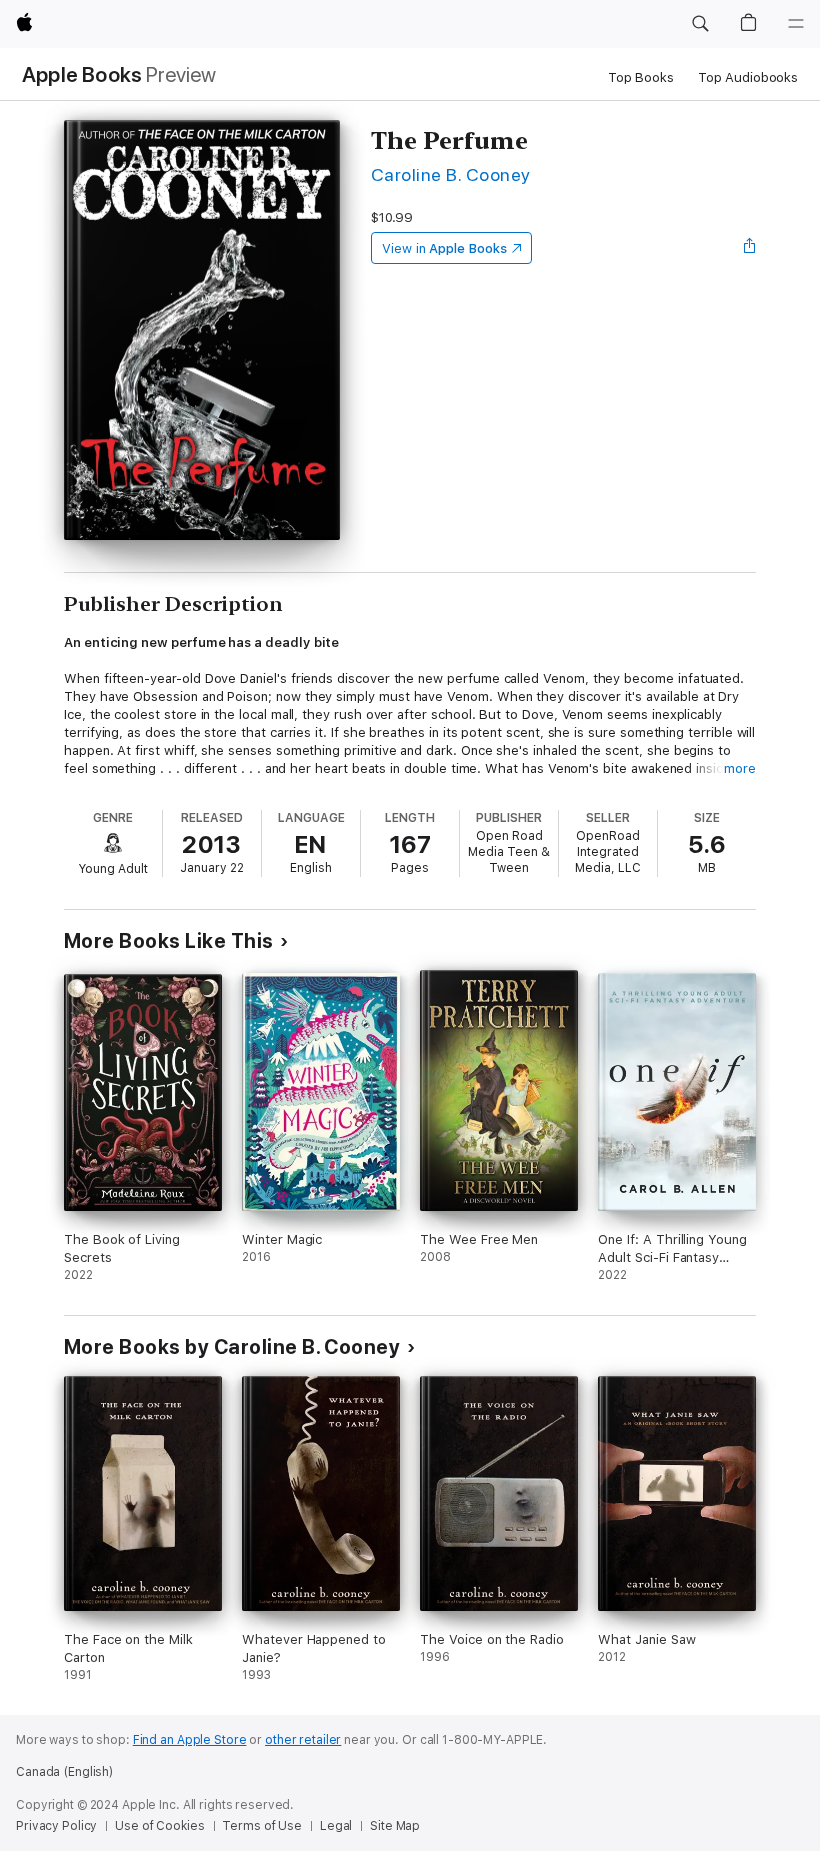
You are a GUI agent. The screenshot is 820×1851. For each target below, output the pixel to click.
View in (444, 248)
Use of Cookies (159, 1826)
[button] (700, 24)
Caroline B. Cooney (451, 174)
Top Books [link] (641, 77)
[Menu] (796, 24)
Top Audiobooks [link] (748, 77)
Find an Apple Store (190, 1740)
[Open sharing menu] (750, 248)
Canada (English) (64, 1772)
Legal (336, 1826)
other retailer (303, 1740)
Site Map (395, 1826)
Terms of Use (262, 1826)
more (740, 768)
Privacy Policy (56, 1826)
